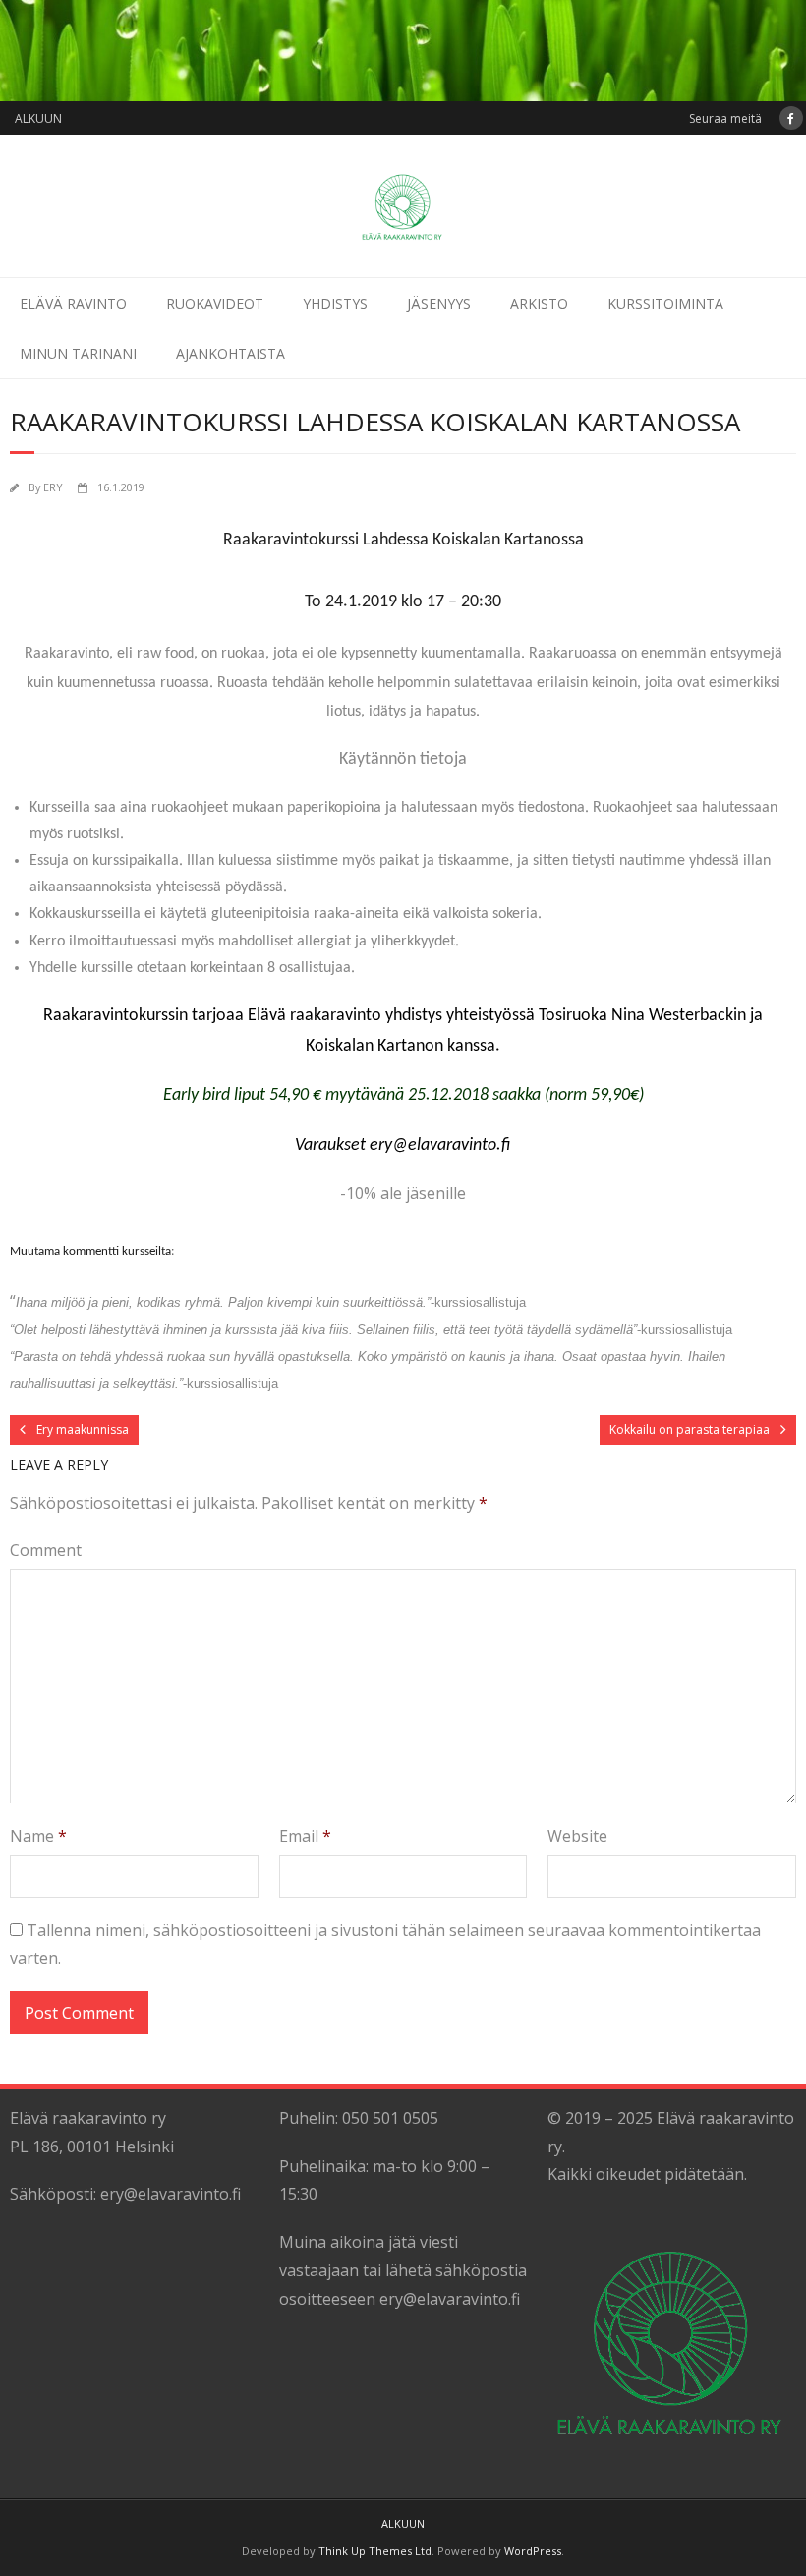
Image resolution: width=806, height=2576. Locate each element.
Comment (46, 1550)
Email (305, 1836)
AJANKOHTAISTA (230, 353)
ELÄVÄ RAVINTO (73, 303)
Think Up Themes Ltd (375, 2551)
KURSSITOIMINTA (665, 303)
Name (38, 1836)
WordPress (533, 2551)
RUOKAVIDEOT (215, 303)
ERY (53, 487)
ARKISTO (539, 303)
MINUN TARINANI (78, 353)
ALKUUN (38, 118)
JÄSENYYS (439, 303)
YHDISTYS (335, 303)
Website (577, 1836)
